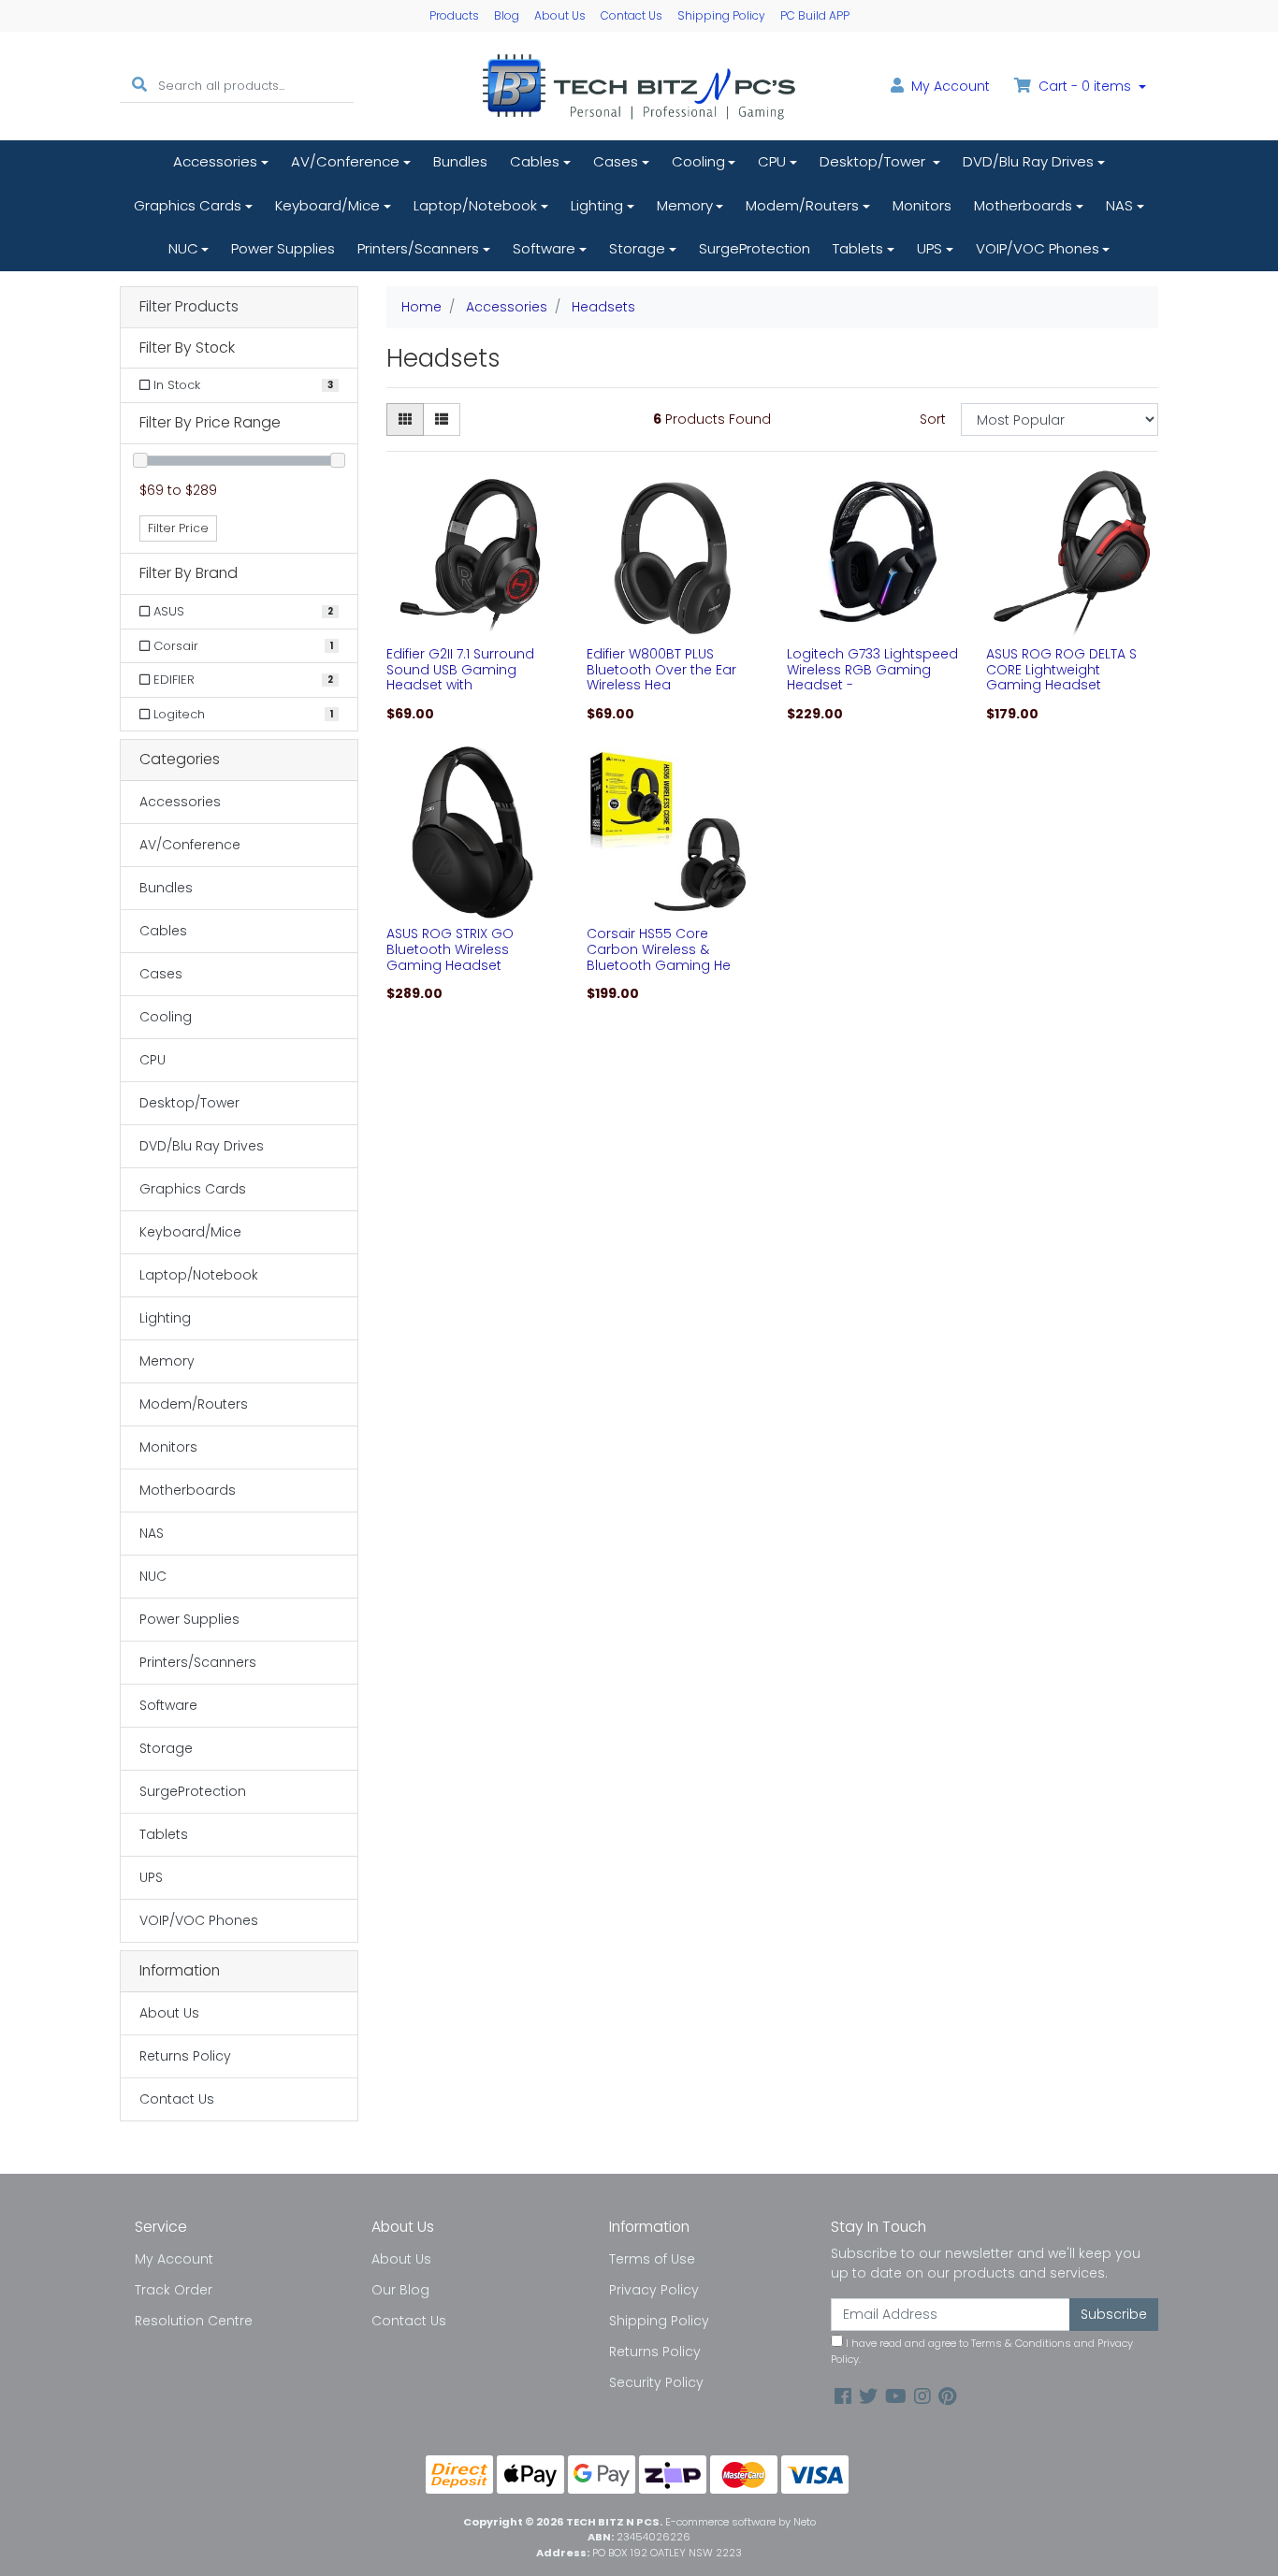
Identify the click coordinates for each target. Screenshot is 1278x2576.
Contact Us (632, 15)
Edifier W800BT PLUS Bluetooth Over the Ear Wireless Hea (661, 670)
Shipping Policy (721, 15)
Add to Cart (472, 625)
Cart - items (1085, 86)
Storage (637, 248)
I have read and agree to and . (982, 2351)
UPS (929, 248)
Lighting (597, 205)
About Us (560, 15)
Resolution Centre (194, 2321)
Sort (933, 419)
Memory (685, 205)
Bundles (460, 161)
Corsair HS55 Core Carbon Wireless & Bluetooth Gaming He (659, 949)
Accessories (215, 161)
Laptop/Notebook (475, 205)
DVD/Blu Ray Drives (1028, 161)
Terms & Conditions (1021, 2343)
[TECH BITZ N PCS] (639, 85)
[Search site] (139, 86)
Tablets (858, 248)
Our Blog (400, 2290)
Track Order (174, 2290)
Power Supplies (283, 248)
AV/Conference (345, 161)
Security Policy (656, 2382)
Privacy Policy (654, 2290)
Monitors (922, 205)
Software (544, 248)
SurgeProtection (755, 248)
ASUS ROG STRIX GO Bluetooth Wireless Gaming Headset (450, 949)
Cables (535, 161)
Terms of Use (652, 2259)
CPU (772, 161)
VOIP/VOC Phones (1038, 248)
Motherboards (1023, 205)
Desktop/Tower (874, 161)
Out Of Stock (1073, 624)
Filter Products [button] (189, 307)
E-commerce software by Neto (741, 2522)
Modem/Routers (802, 205)
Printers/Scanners (418, 248)
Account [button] (951, 86)
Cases (616, 161)
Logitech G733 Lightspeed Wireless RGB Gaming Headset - (872, 670)
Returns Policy (185, 2056)
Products (454, 15)
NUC (183, 248)
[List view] (442, 420)
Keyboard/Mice (327, 205)
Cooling (698, 161)
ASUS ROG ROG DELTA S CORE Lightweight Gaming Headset (1061, 670)
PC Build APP (815, 15)
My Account (174, 2259)
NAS (1119, 205)
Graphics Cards (188, 205)
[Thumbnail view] (405, 420)
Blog (507, 15)
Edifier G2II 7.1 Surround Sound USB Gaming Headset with (460, 670)
